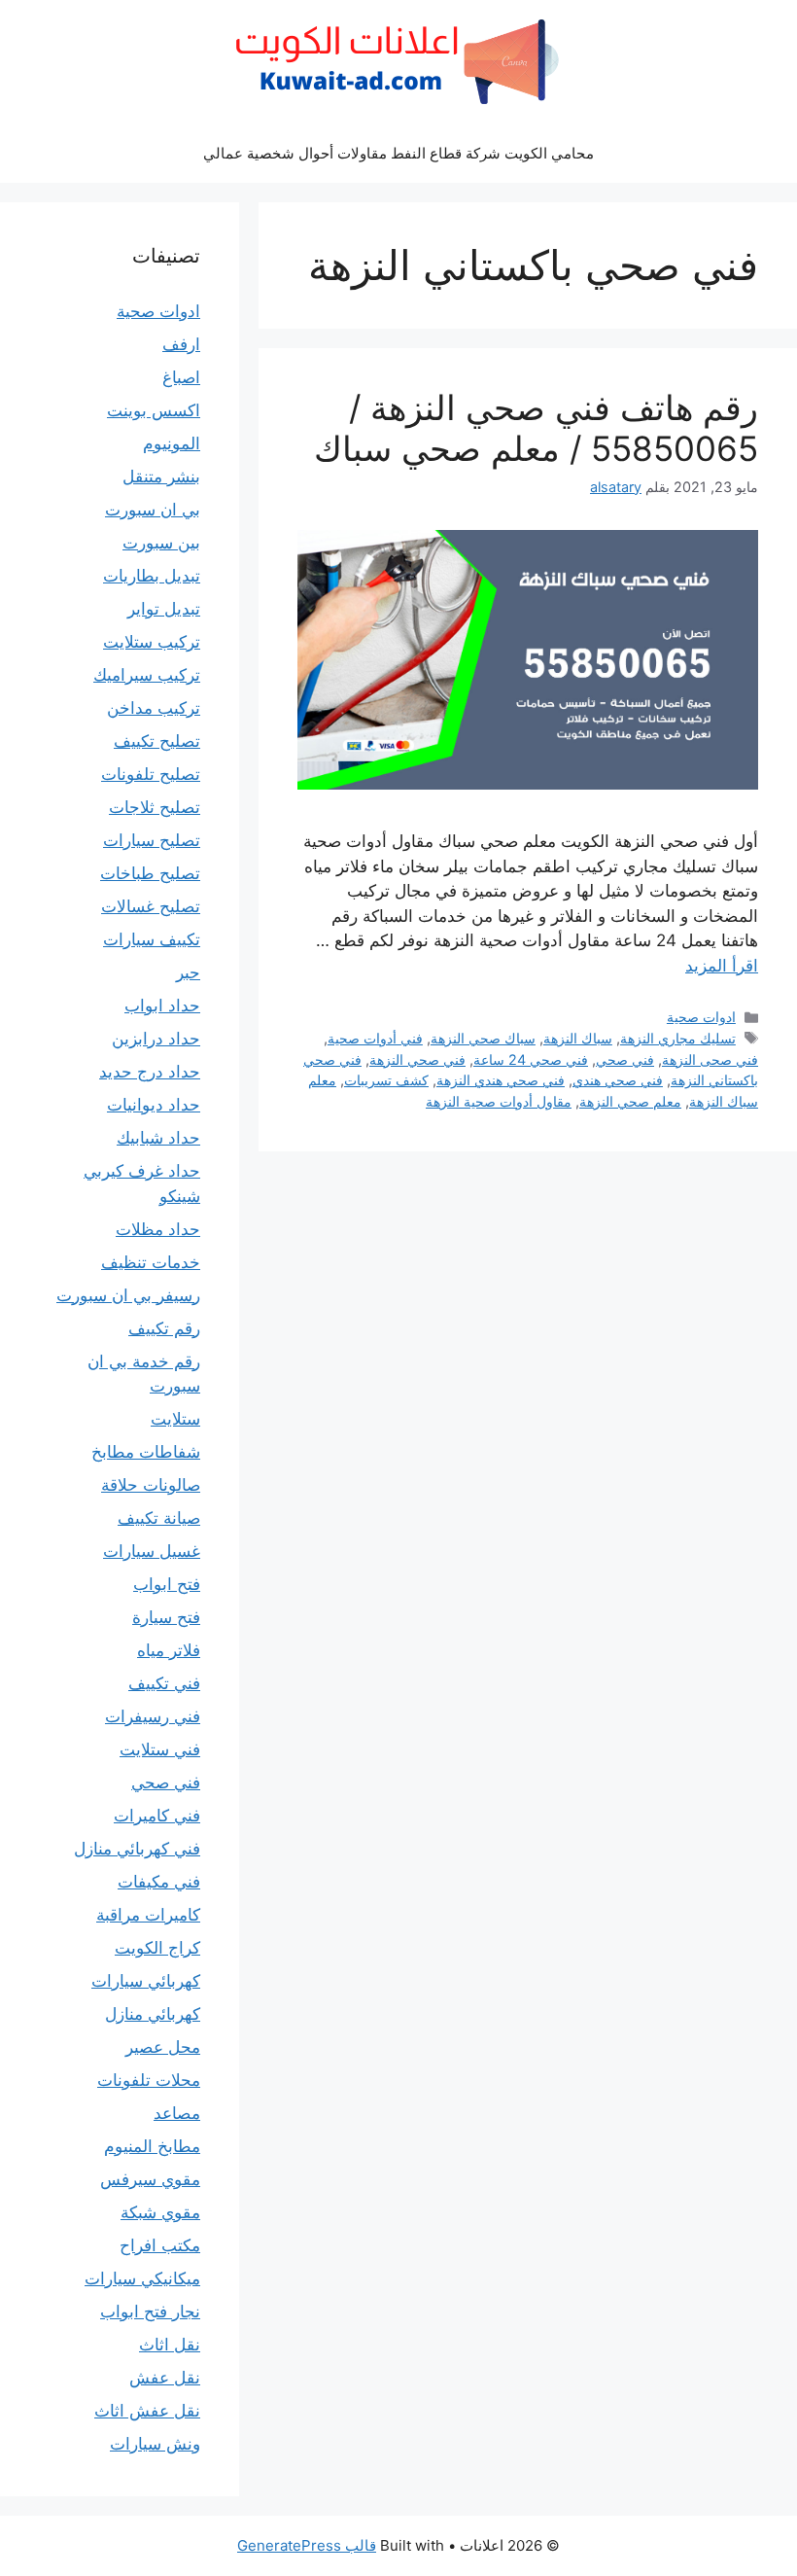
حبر (188, 972)
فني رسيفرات (153, 1716)
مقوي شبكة (160, 2212)
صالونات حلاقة (151, 1485)
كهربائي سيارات (146, 1981)
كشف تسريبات (386, 1080)
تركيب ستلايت (152, 642)
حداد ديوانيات (154, 1105)
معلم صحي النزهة (630, 1101)
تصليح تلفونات (151, 774)
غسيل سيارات (152, 1551)
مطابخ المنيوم (152, 2146)
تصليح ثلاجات (155, 807)
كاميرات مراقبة (148, 1915)
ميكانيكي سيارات (142, 2278)
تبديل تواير (164, 609)
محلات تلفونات (149, 2080)
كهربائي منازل (153, 2014)
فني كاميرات (157, 1816)
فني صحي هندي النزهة (501, 1080)
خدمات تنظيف (151, 1262)
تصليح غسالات (151, 906)
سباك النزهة (578, 1038)
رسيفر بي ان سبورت (128, 1295)
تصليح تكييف (157, 741)
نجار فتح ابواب (150, 2311)
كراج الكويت (157, 1948)
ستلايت (175, 1419)
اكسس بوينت (154, 410)
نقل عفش (165, 2378)
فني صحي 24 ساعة (531, 1059)
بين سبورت (161, 543)
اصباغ (181, 377)
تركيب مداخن (154, 708)
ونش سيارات (155, 2444)
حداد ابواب (162, 1006)
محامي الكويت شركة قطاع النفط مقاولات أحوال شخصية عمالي (398, 153)
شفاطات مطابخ (146, 1452)
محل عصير (163, 2047)
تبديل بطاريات (152, 576)
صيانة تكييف (159, 1518)
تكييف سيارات (152, 939)
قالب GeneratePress (307, 2545)
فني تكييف (164, 1683)
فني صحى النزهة (710, 1059)
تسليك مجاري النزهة (678, 1038)
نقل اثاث (170, 2345)
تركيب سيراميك (147, 675)
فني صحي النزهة (417, 1059)
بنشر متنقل (161, 476)
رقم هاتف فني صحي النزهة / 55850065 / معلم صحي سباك (536, 428)
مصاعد (177, 2113)
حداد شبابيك (158, 1138)
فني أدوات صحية (375, 1038)
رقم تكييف (164, 1328)
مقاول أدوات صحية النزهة (499, 1101)
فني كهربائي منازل (137, 1849)
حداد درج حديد (150, 1072)
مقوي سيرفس (150, 2179)
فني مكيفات (159, 1882)
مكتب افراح (160, 2245)
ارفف (181, 344)
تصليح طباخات (150, 873)
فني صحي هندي (618, 1080)
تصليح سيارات (152, 840)
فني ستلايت (160, 1749)
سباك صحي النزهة (483, 1038)
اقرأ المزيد (722, 966)
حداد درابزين (156, 1039)
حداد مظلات (158, 1229)
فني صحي (625, 1059)
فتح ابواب (167, 1584)
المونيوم (172, 443)
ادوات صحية (701, 1017)
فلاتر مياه (169, 1650)
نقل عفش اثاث (147, 2411)
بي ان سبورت (153, 510)
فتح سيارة (166, 1617)
